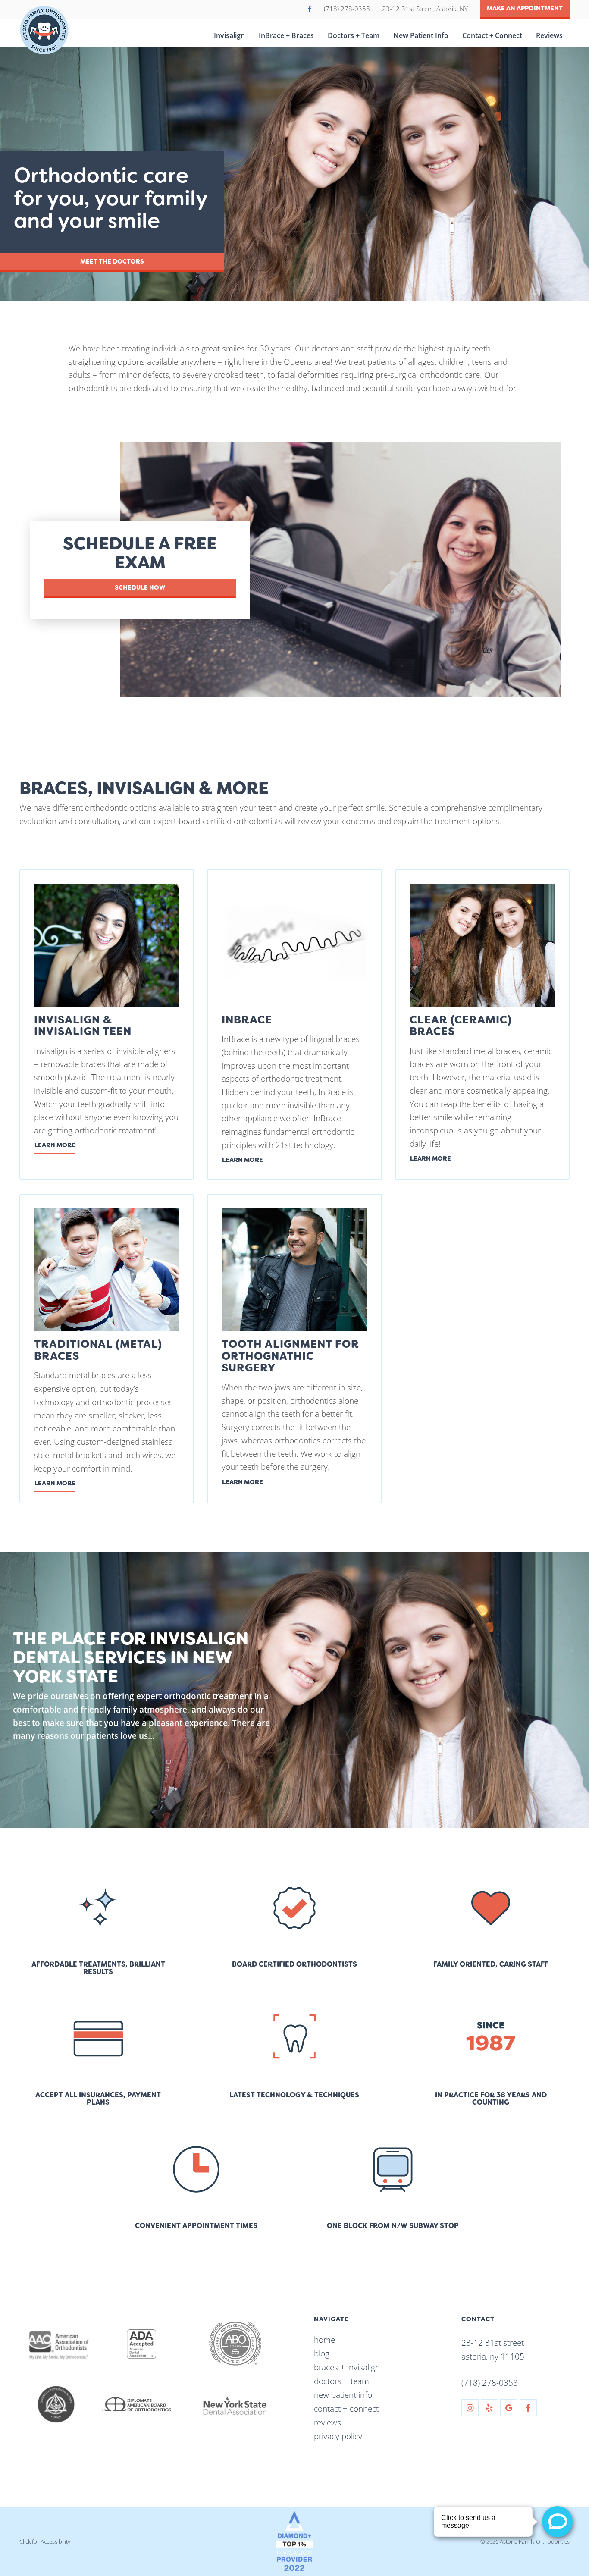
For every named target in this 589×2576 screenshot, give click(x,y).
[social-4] (528, 2408)
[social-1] (470, 2408)
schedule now (140, 588)
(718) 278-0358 (348, 9)
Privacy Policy (338, 2436)
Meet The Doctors (112, 262)
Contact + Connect (492, 35)
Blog (322, 2353)
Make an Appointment (525, 8)
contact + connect (346, 2408)
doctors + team (341, 2381)
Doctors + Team (354, 35)
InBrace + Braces (286, 35)
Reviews (549, 35)
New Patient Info (421, 35)
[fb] (311, 9)
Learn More (55, 1145)
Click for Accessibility (45, 2541)
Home (324, 2339)
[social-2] (489, 2408)
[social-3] (509, 2408)
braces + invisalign (347, 2367)
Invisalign (229, 35)
